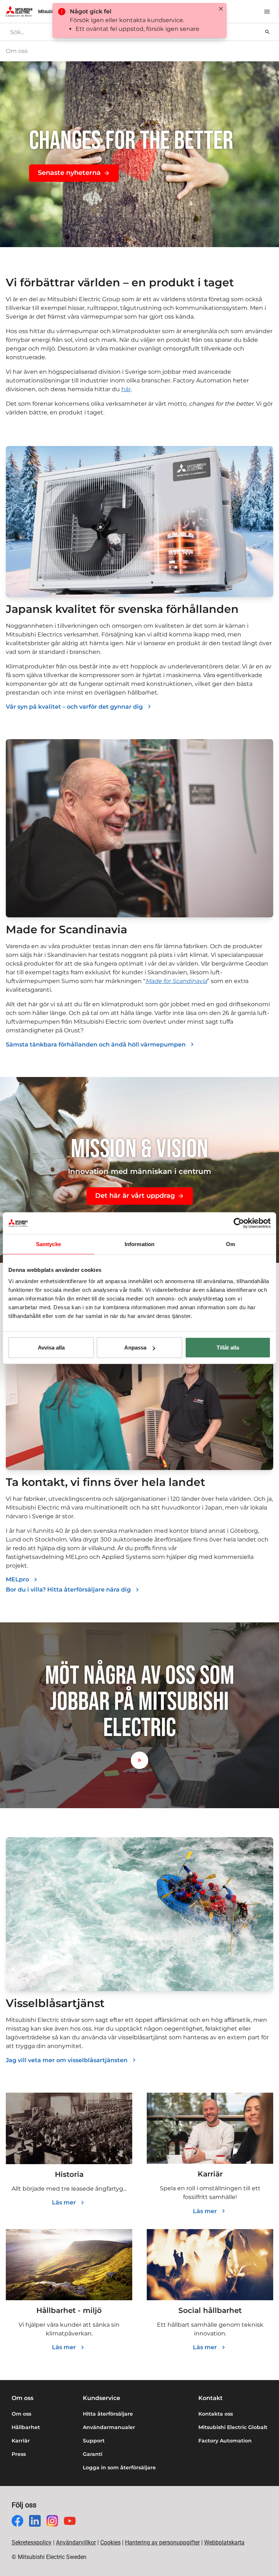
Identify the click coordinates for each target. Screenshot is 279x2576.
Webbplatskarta (224, 2542)
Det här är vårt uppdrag (135, 1196)
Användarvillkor (76, 2542)
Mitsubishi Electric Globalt (233, 2427)
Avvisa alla (51, 1348)
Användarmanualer (109, 2427)
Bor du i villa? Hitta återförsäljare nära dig (68, 1590)
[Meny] (267, 12)
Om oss (21, 2414)
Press (19, 2454)
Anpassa (135, 1348)
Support (94, 2441)
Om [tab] (231, 1244)
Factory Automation (225, 2441)
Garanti (93, 2454)
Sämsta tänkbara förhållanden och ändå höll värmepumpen (96, 1045)
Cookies (110, 2542)
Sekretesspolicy (32, 2542)
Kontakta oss (216, 2414)
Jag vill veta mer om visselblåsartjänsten (67, 2060)
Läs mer (64, 2202)
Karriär (21, 2441)
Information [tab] (139, 1244)
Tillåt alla (228, 1348)
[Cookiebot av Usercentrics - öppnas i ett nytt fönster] (239, 1223)
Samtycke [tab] (48, 1244)
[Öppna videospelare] (139, 1760)
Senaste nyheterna (69, 173)
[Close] (221, 9)
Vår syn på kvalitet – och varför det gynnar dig (74, 707)
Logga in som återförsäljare (119, 2468)
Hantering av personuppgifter (162, 2542)
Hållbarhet (26, 2427)
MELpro (17, 1579)
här (126, 389)
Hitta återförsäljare (108, 2414)
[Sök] (267, 32)
